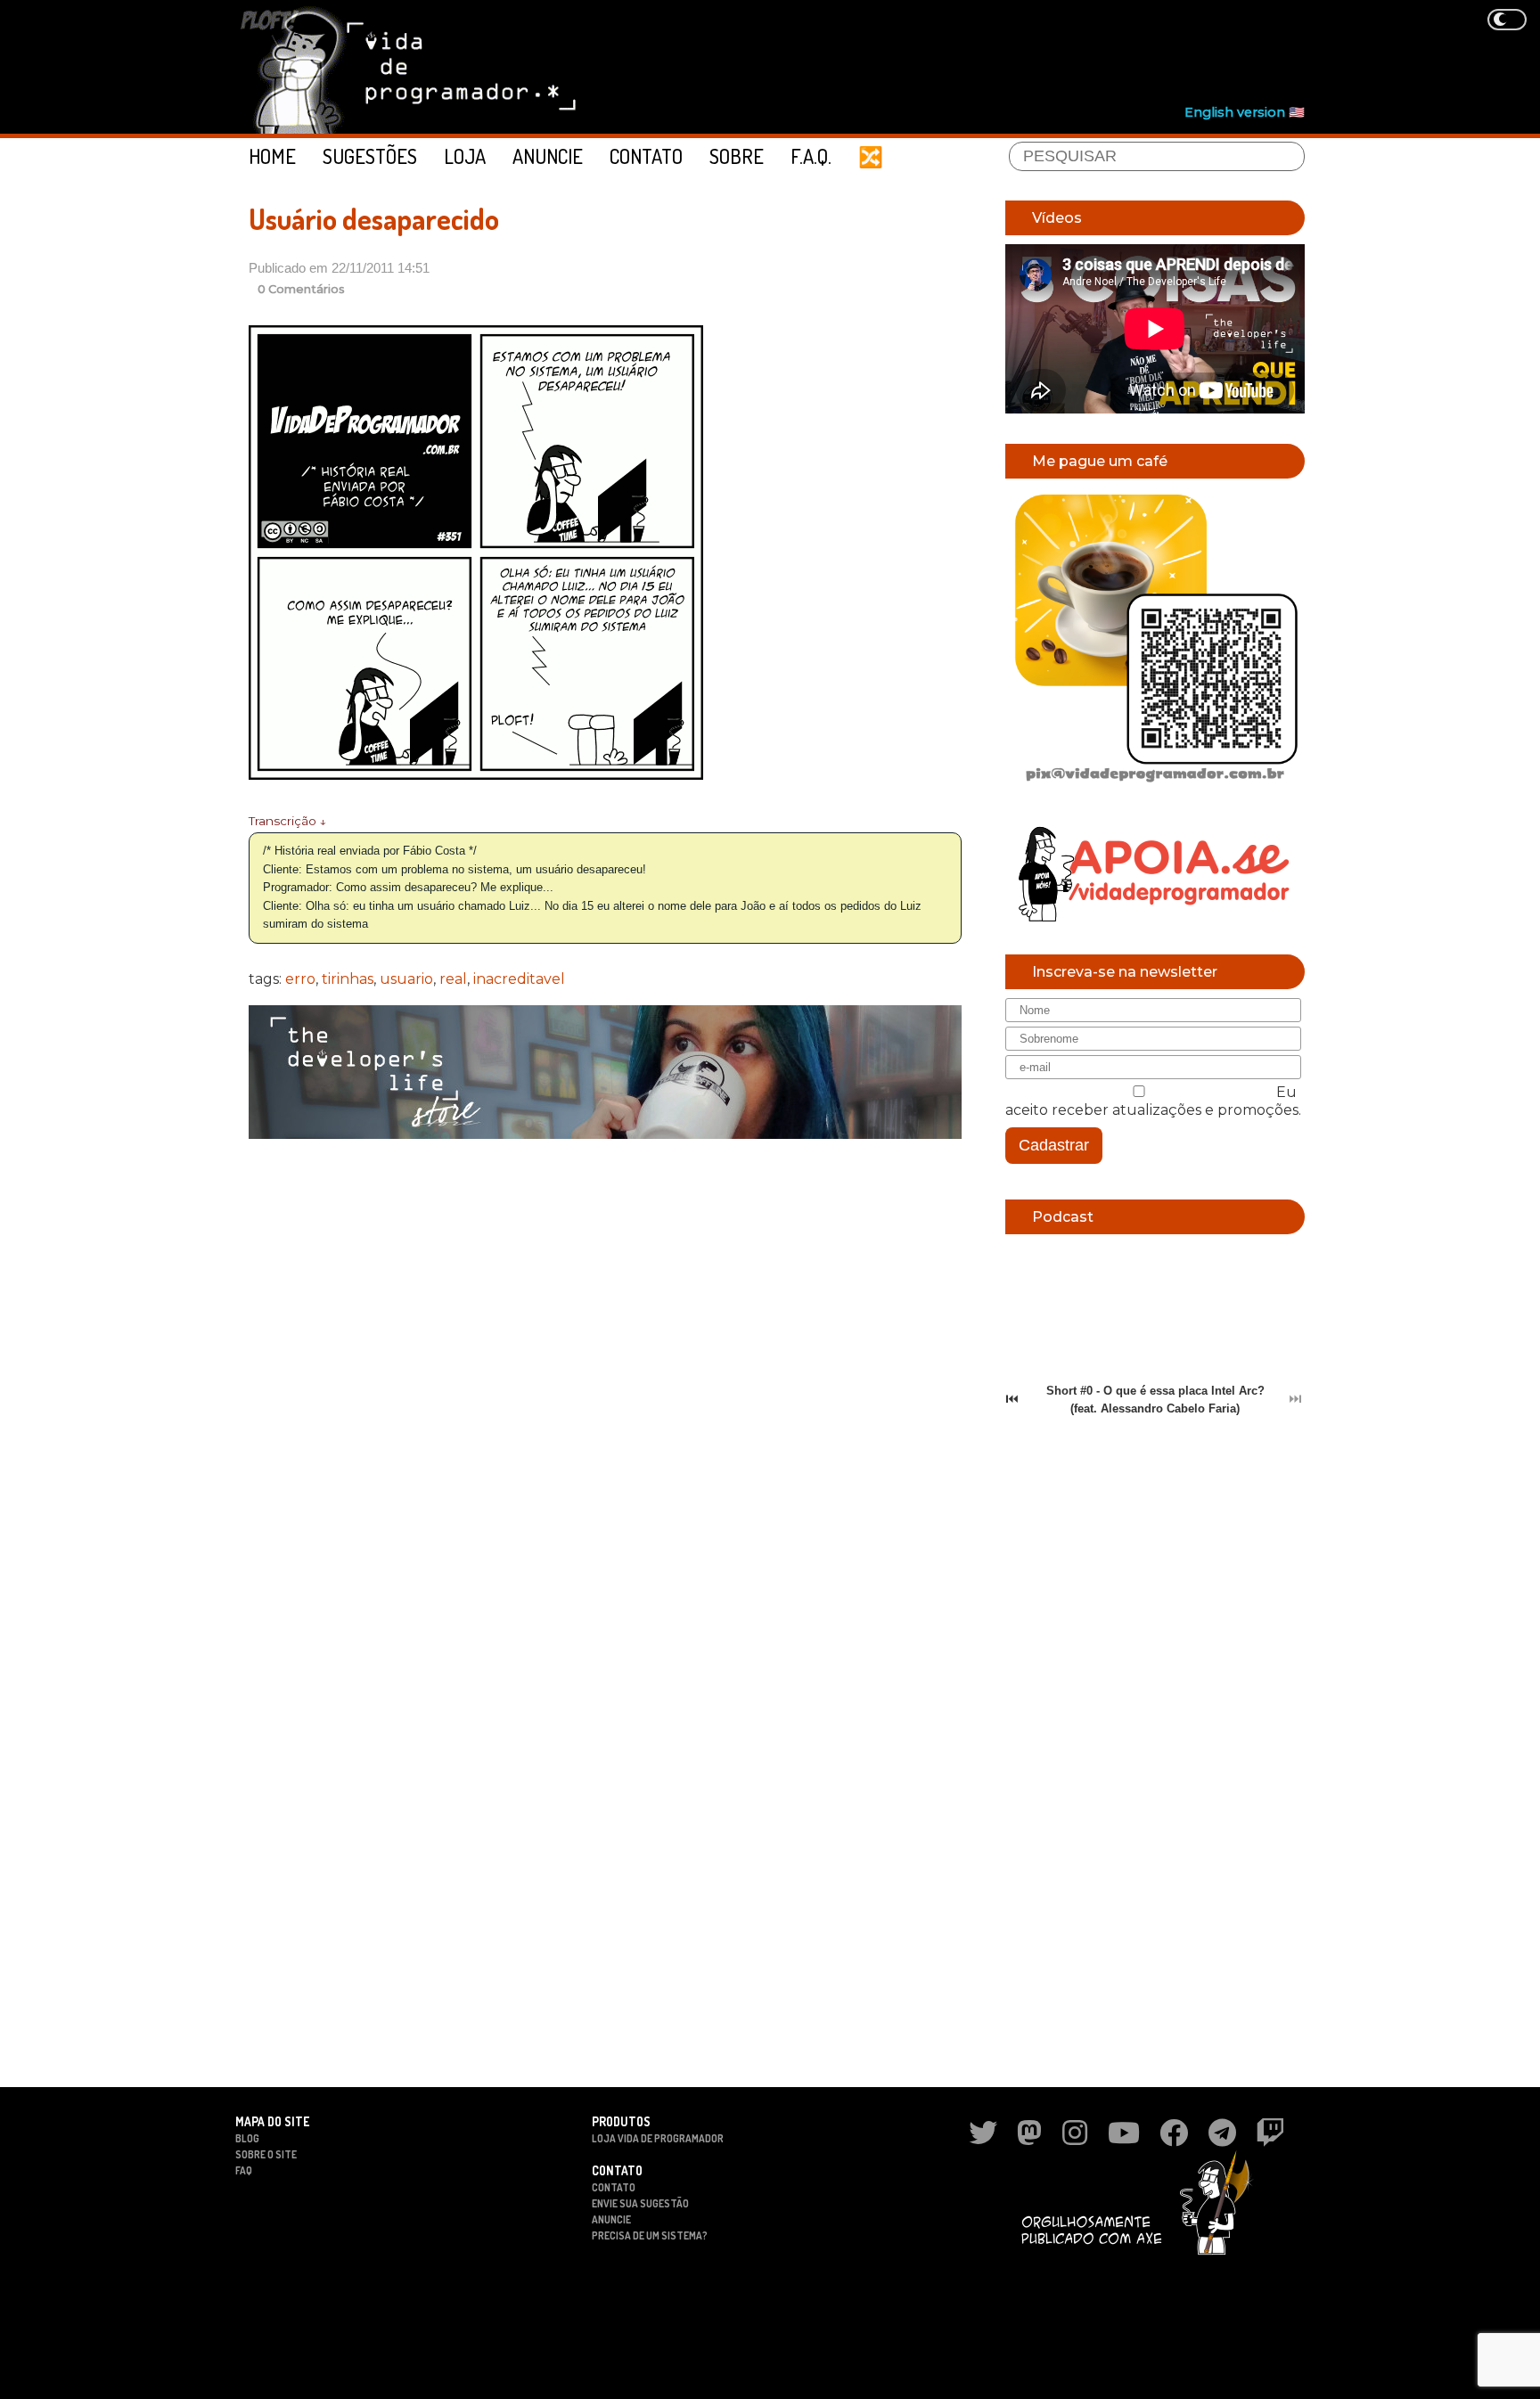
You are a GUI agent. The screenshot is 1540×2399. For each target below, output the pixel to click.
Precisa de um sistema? (650, 2235)
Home (272, 156)
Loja (465, 156)
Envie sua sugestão (640, 2203)
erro (300, 979)
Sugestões (370, 156)
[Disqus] (605, 1383)
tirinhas (348, 979)
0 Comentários (301, 289)
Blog (247, 2138)
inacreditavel (519, 979)
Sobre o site (266, 2154)
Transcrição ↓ (287, 821)
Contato (646, 156)
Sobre (737, 156)
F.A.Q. (811, 156)
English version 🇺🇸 (1245, 112)
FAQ (244, 2170)
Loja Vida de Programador (658, 2138)
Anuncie (548, 156)
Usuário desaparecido (374, 219)
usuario (406, 979)
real (453, 979)
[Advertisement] (980, 54)
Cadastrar (1054, 1145)
